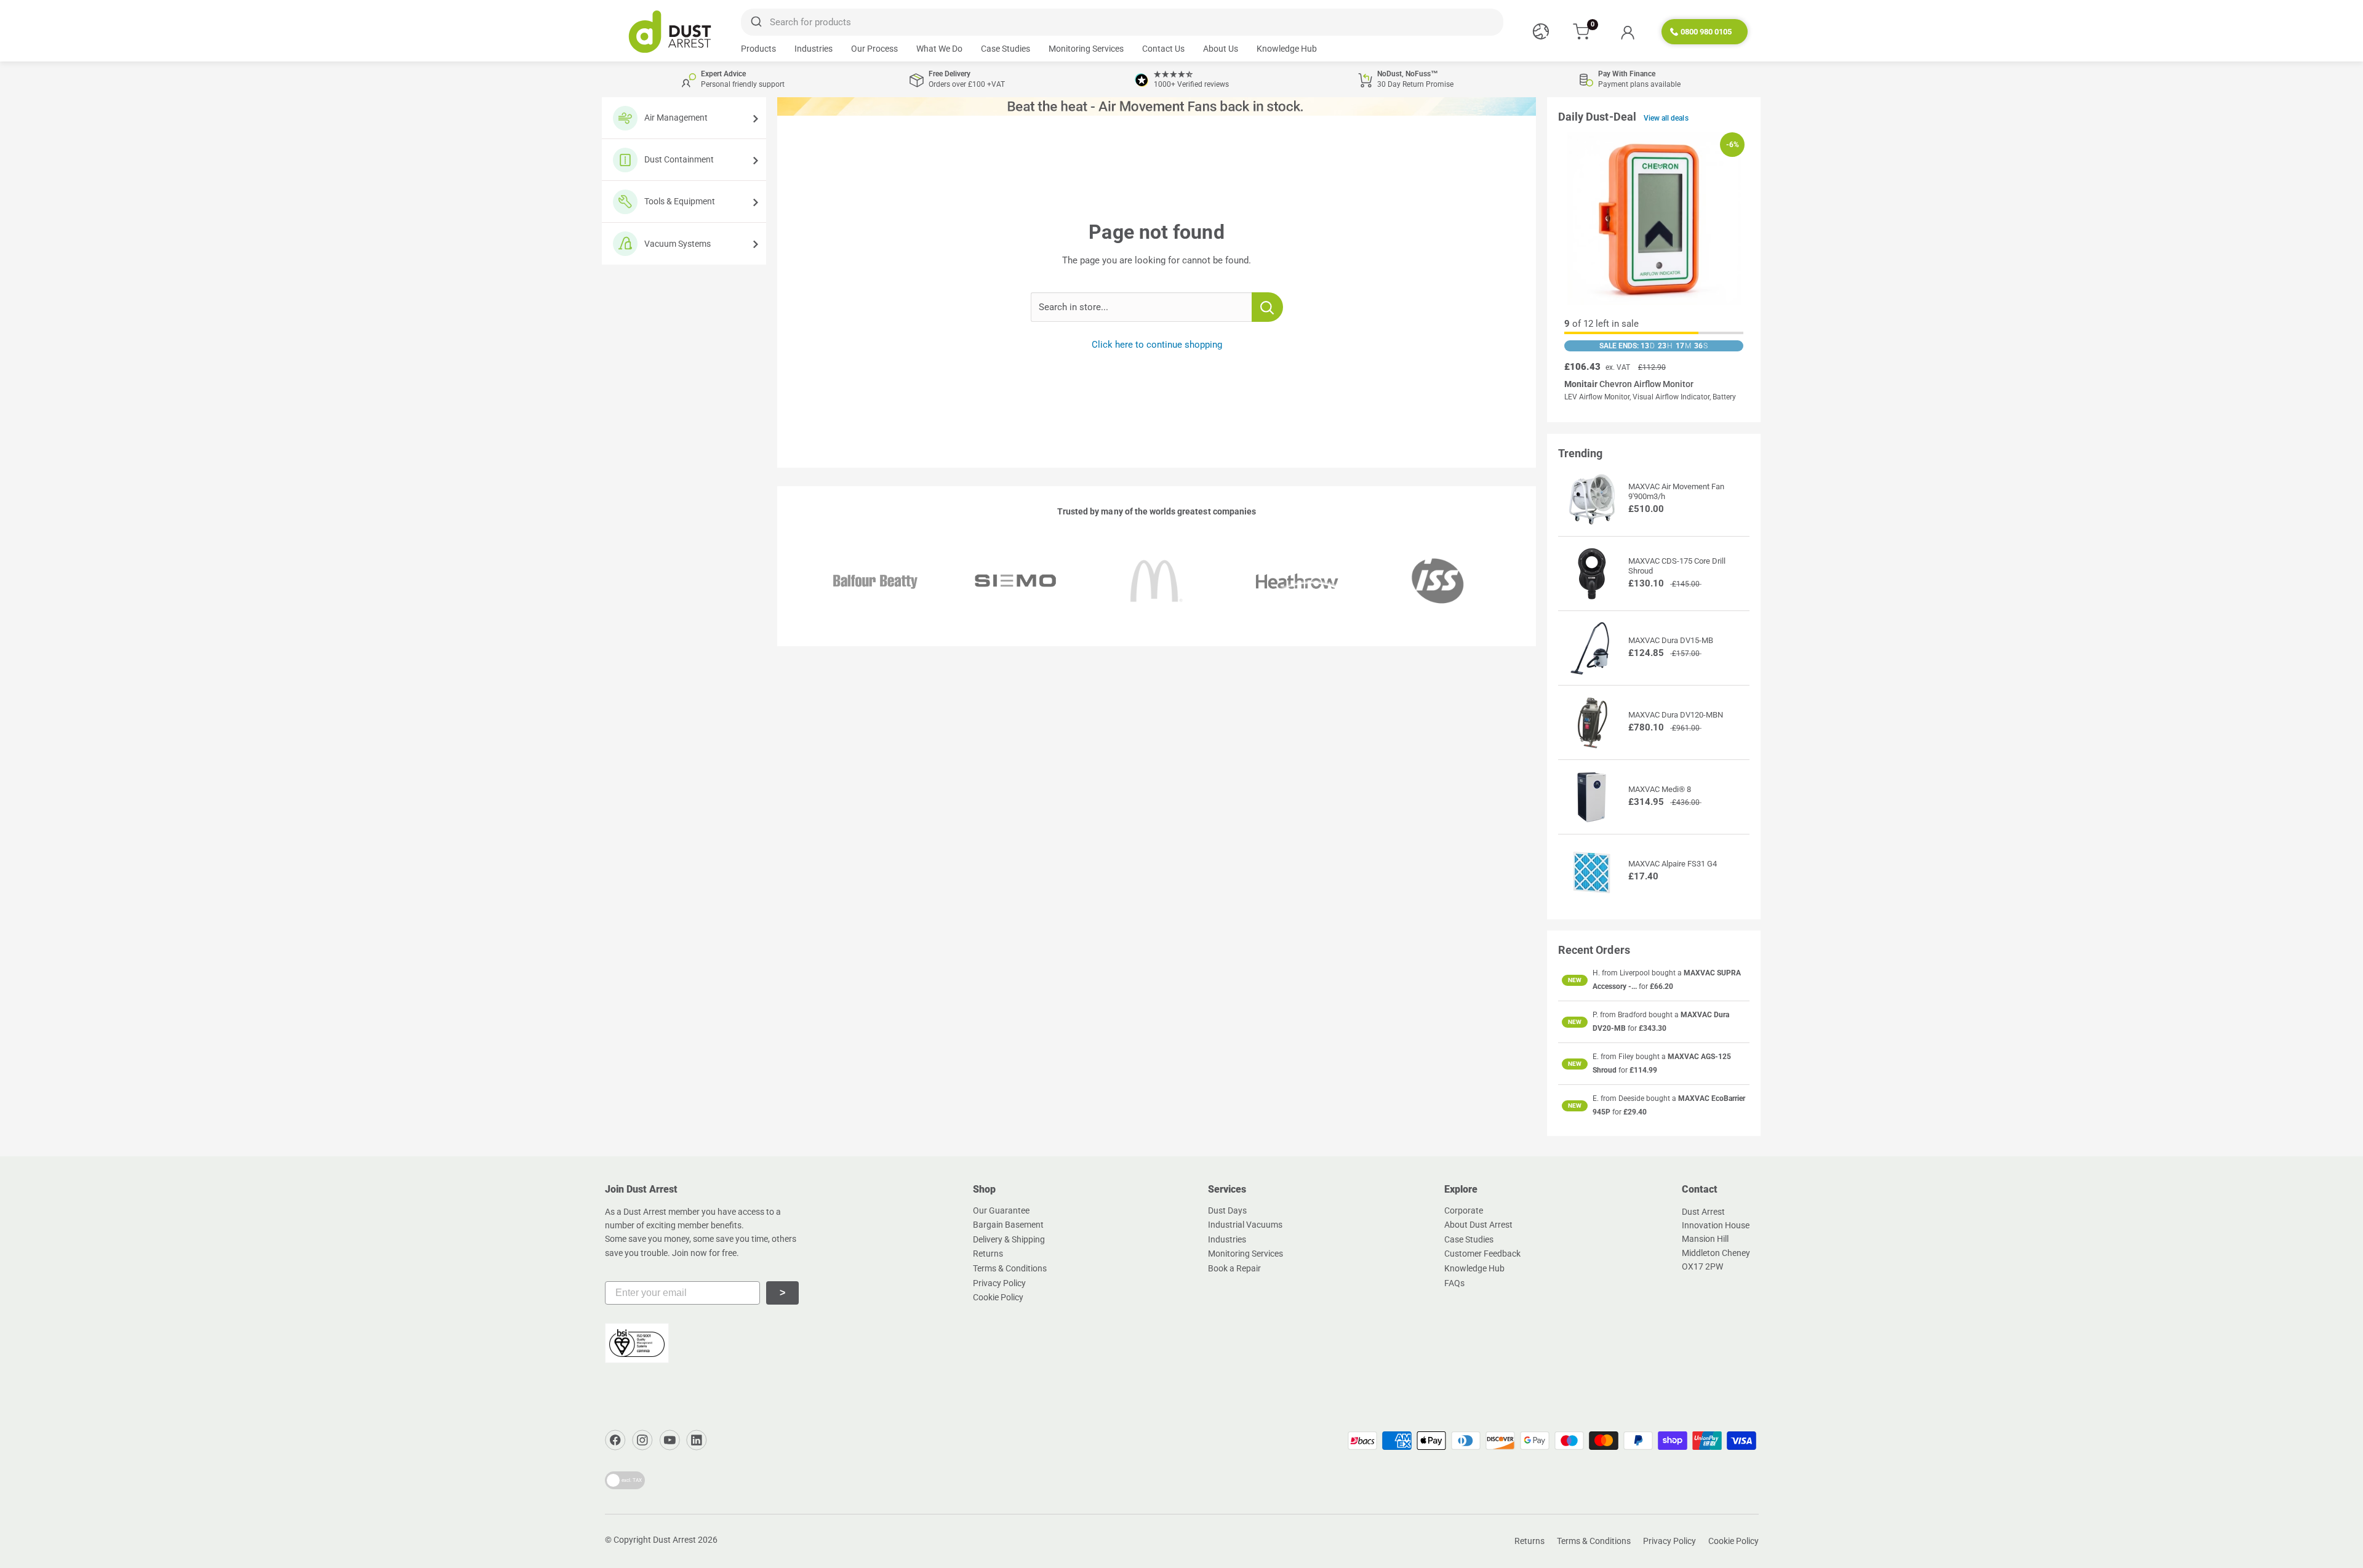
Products (758, 49)
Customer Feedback (1482, 1254)
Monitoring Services (1086, 49)
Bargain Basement (1008, 1225)
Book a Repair (1234, 1268)
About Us (1221, 49)
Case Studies (1006, 49)
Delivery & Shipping (1009, 1239)
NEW (1575, 980)
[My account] (1627, 32)
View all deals (1666, 118)
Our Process (874, 49)
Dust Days (1227, 1210)
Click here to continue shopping (1157, 345)
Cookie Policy (998, 1297)
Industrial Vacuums (1245, 1225)
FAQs (1454, 1283)
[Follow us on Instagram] (642, 1440)
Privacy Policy (999, 1283)
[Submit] (755, 22)
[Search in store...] (1267, 307)
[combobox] (1122, 22)
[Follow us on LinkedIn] (697, 1440)
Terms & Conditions (1010, 1268)
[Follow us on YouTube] (670, 1440)
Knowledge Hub (1287, 49)
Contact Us (1163, 49)
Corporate (1464, 1210)
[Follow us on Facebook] (615, 1440)
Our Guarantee (1001, 1210)
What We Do (939, 49)
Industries (814, 49)
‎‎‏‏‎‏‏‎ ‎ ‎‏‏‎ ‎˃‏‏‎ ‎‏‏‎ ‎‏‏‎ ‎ (782, 1293)
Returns (988, 1254)
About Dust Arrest (1478, 1225)
